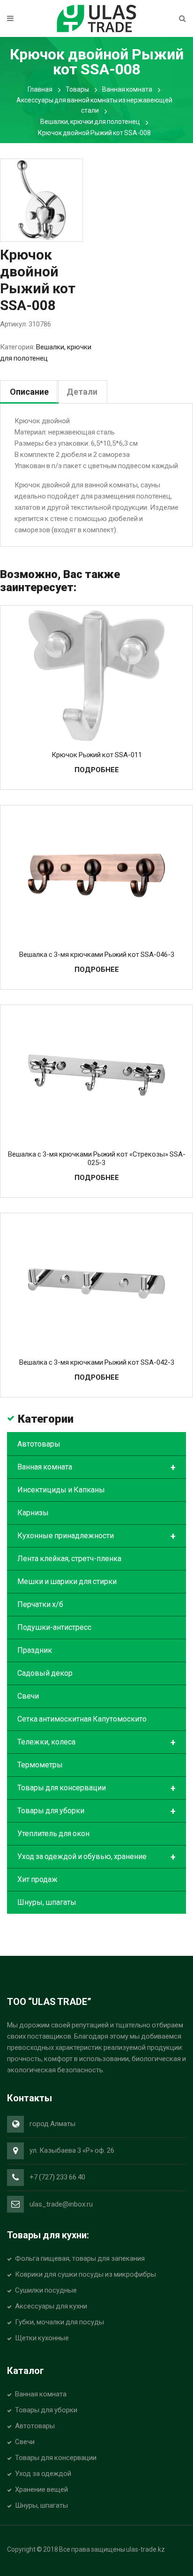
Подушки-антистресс (54, 1627)
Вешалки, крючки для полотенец (90, 122)
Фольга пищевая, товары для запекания (80, 2258)
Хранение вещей (41, 2489)
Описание (29, 392)
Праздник (35, 1650)
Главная (40, 89)
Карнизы (33, 1513)
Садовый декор (45, 1673)
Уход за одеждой (43, 2474)
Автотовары (39, 1444)
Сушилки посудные (46, 2290)
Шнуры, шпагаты (47, 1902)
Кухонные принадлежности (96, 1536)
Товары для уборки (96, 1811)
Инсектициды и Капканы (61, 1490)
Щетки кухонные (42, 2338)
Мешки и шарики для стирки (67, 1581)
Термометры (40, 1765)
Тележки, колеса (96, 1743)
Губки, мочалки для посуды (59, 2322)
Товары (77, 89)
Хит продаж (37, 1879)
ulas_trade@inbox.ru (61, 2204)
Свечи (28, 1696)
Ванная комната (127, 89)
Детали (82, 392)
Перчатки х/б (40, 1604)
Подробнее (97, 770)
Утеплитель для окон (53, 1834)
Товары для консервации (96, 1788)
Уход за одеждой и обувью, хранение (96, 1857)
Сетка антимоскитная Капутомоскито (82, 1719)
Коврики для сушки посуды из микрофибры (85, 2274)
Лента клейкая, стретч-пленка (69, 1559)
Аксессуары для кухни (51, 2306)
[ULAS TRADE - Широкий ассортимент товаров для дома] (96, 18)
